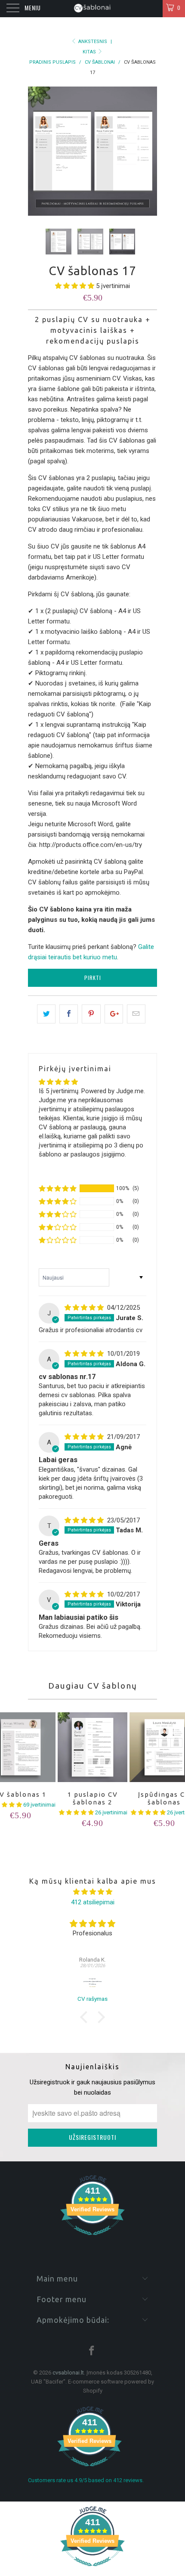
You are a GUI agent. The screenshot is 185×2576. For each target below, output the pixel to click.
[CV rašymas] (92, 1983)
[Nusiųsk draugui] (136, 1014)
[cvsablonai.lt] (93, 9)
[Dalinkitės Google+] (114, 1014)
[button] (75, 286)
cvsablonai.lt (68, 2373)
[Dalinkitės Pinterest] (91, 1014)
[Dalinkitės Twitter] (46, 1014)
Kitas (90, 52)
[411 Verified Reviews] (92, 2240)
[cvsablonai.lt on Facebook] (92, 2351)
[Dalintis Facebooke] (69, 1014)
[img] (84, 1308)
